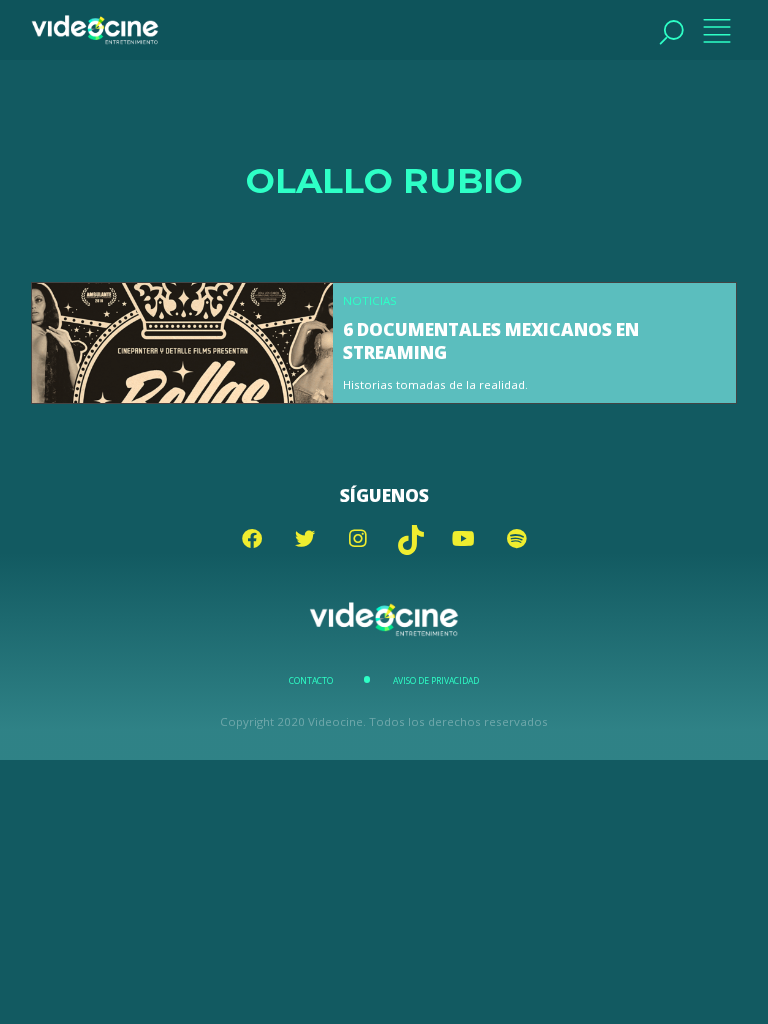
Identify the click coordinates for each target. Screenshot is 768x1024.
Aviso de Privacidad (436, 681)
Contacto (311, 681)
